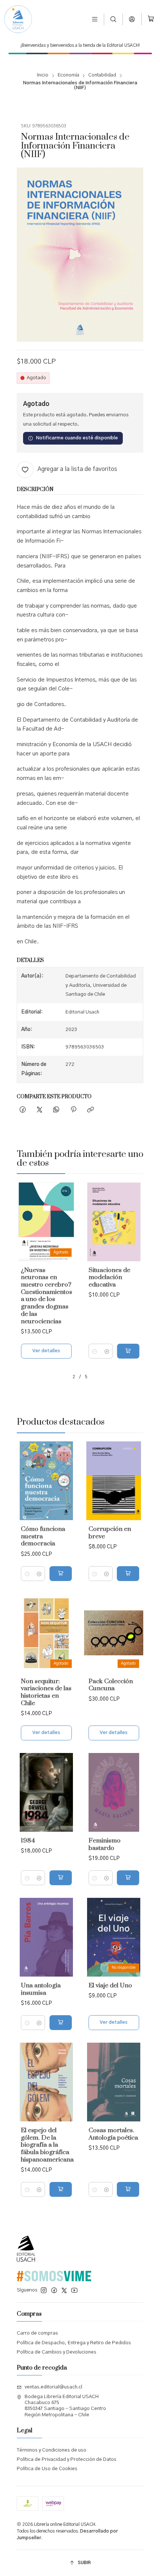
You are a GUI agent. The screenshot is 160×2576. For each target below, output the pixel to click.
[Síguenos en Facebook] (54, 2291)
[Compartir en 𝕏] (39, 1110)
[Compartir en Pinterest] (73, 1110)
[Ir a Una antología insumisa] (46, 1937)
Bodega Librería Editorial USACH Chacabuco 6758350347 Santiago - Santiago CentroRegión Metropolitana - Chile (65, 2406)
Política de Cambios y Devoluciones (57, 2352)
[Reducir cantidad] (95, 1351)
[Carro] (151, 19)
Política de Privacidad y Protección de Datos (67, 2460)
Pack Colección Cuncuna (111, 1685)
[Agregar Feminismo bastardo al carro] (128, 1878)
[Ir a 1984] (46, 1792)
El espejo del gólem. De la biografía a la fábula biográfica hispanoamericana (47, 2145)
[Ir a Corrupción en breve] (114, 1481)
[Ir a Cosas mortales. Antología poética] (114, 2082)
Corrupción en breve (110, 1533)
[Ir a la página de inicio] (18, 19)
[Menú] (95, 19)
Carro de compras (37, 2333)
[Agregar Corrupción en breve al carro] (128, 1574)
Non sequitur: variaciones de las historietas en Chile (46, 1692)
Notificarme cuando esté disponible (77, 438)
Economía (68, 75)
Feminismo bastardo (105, 1845)
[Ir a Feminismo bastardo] (114, 1792)
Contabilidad (102, 75)
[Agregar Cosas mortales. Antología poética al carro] (128, 2189)
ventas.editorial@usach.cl (53, 2387)
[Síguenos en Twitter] (64, 2291)
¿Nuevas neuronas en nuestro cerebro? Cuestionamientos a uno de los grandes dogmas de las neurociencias (47, 1296)
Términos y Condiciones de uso (52, 2450)
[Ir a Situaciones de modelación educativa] (114, 1222)
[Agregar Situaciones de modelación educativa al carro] (128, 1351)
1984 (28, 1841)
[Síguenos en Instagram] (44, 2291)
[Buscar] (113, 19)
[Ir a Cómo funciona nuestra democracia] (46, 1481)
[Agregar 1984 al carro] (61, 1878)
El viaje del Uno (110, 1986)
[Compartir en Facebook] (23, 1110)
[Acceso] (132, 19)
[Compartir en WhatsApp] (56, 1110)
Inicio (43, 75)
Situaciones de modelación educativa (109, 1278)
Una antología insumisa (41, 1989)
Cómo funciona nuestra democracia (43, 1536)
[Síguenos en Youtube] (74, 2291)
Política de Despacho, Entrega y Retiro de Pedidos (74, 2343)
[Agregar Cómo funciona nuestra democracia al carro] (61, 1574)
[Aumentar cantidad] (107, 1351)
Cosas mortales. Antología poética (113, 2134)
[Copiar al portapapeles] (90, 1110)
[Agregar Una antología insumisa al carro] (61, 2023)
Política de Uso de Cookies (47, 2469)
